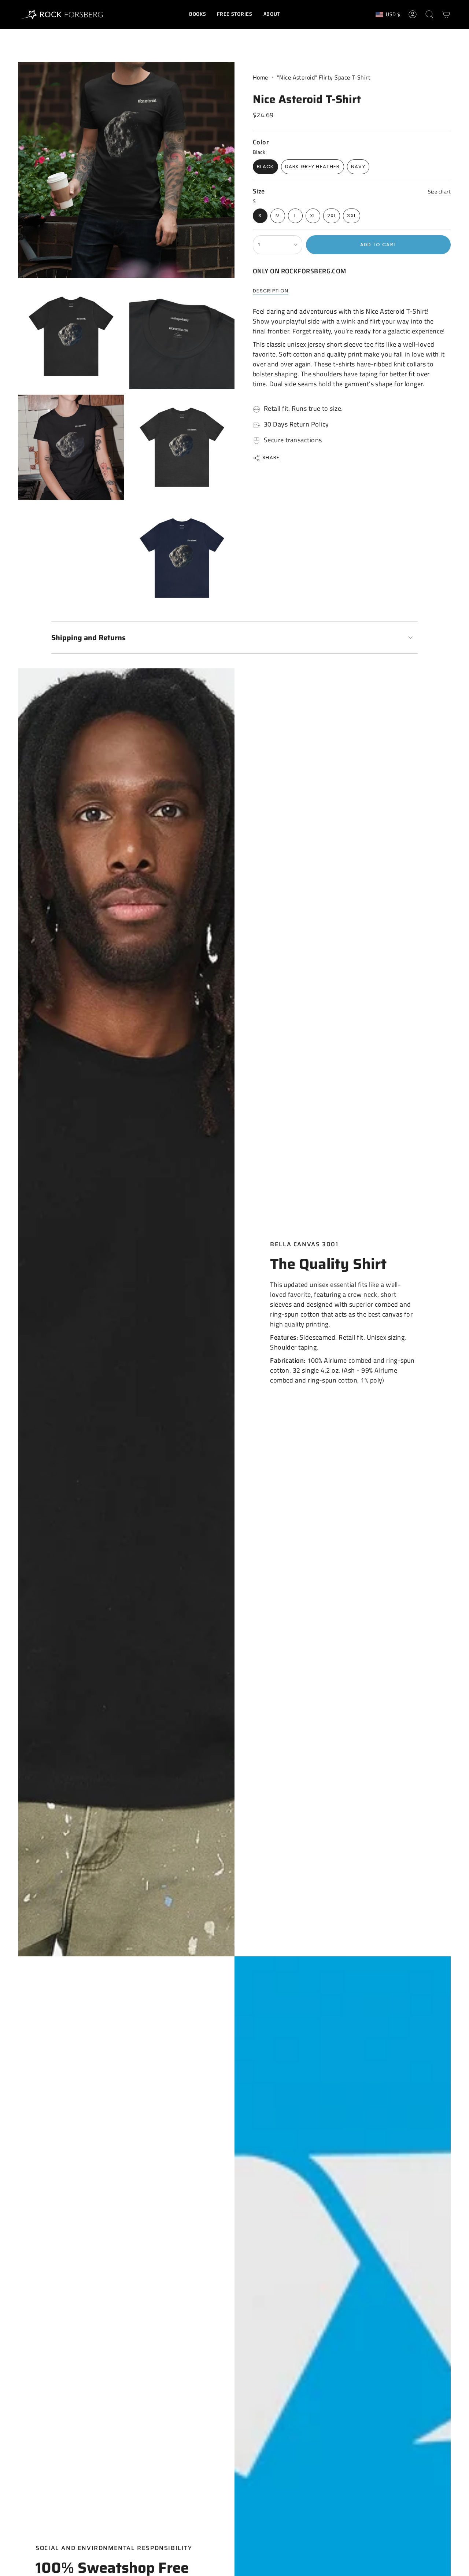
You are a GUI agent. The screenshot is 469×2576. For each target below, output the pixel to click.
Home (261, 77)
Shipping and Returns (88, 638)
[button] (197, 14)
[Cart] (446, 14)
